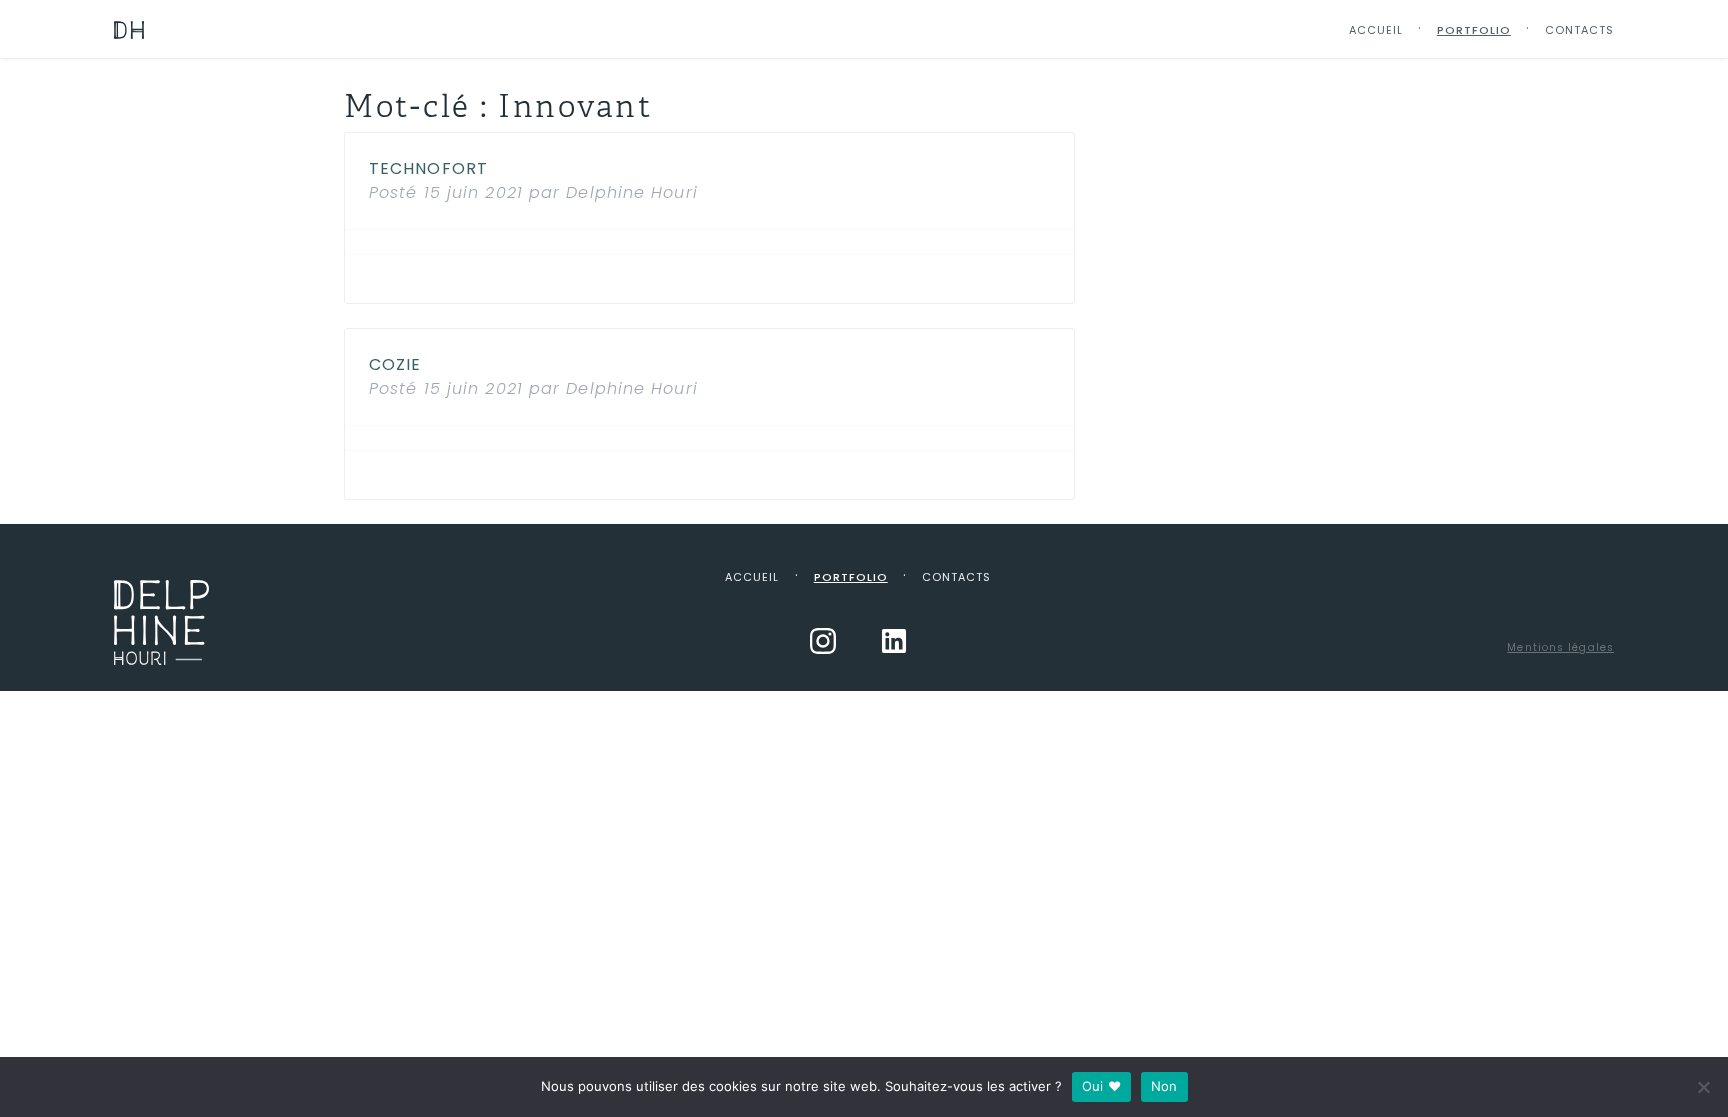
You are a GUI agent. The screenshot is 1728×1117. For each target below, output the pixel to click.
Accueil (1376, 30)
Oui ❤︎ (1101, 1086)
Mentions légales (1560, 647)
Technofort (428, 168)
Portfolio (1474, 30)
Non (1164, 1086)
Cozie (395, 364)
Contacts (1579, 30)
